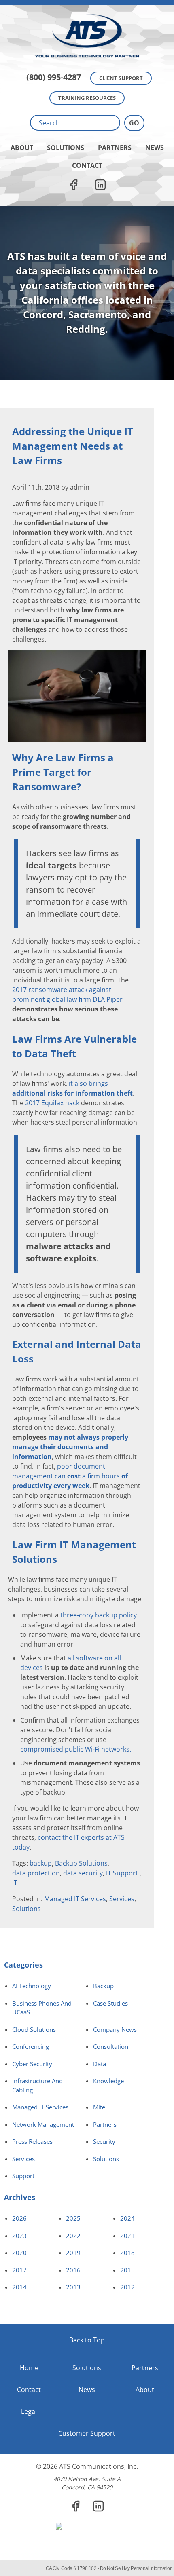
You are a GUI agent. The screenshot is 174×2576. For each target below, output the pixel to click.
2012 (127, 2287)
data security (83, 1873)
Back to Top (87, 2340)
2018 (127, 2253)
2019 (73, 2253)
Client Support (121, 78)
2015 (127, 2270)
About (22, 148)
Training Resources (87, 98)
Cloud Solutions (34, 2029)
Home (29, 2368)
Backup (103, 1986)
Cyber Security (32, 2064)
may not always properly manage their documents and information (70, 1447)
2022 (73, 2236)
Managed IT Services (75, 1899)
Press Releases (32, 2141)
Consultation (111, 2046)
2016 (73, 2270)
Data (100, 2064)
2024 (127, 2218)
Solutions (66, 148)
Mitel (100, 2107)
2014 (19, 2287)
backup (41, 1863)
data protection (36, 1873)
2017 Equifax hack (52, 1103)
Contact (87, 165)
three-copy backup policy (99, 1615)
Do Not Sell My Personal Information (136, 2568)
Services (122, 1899)
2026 (19, 2218)
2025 (73, 2218)
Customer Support (87, 2433)
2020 (19, 2253)
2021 (127, 2236)
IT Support (123, 1873)
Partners (115, 148)
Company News (115, 2029)
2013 (73, 2287)
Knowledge (108, 2081)
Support (23, 2176)
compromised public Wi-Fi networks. (76, 1749)
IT (15, 1883)
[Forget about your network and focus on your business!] (87, 2)
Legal (29, 2411)
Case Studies (110, 2003)
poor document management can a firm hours (70, 1476)
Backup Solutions (81, 1863)
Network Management (43, 2124)
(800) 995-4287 (54, 77)
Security (104, 2141)
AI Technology (32, 1986)
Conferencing (31, 2046)
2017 (19, 2270)
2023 (19, 2236)
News (155, 148)
